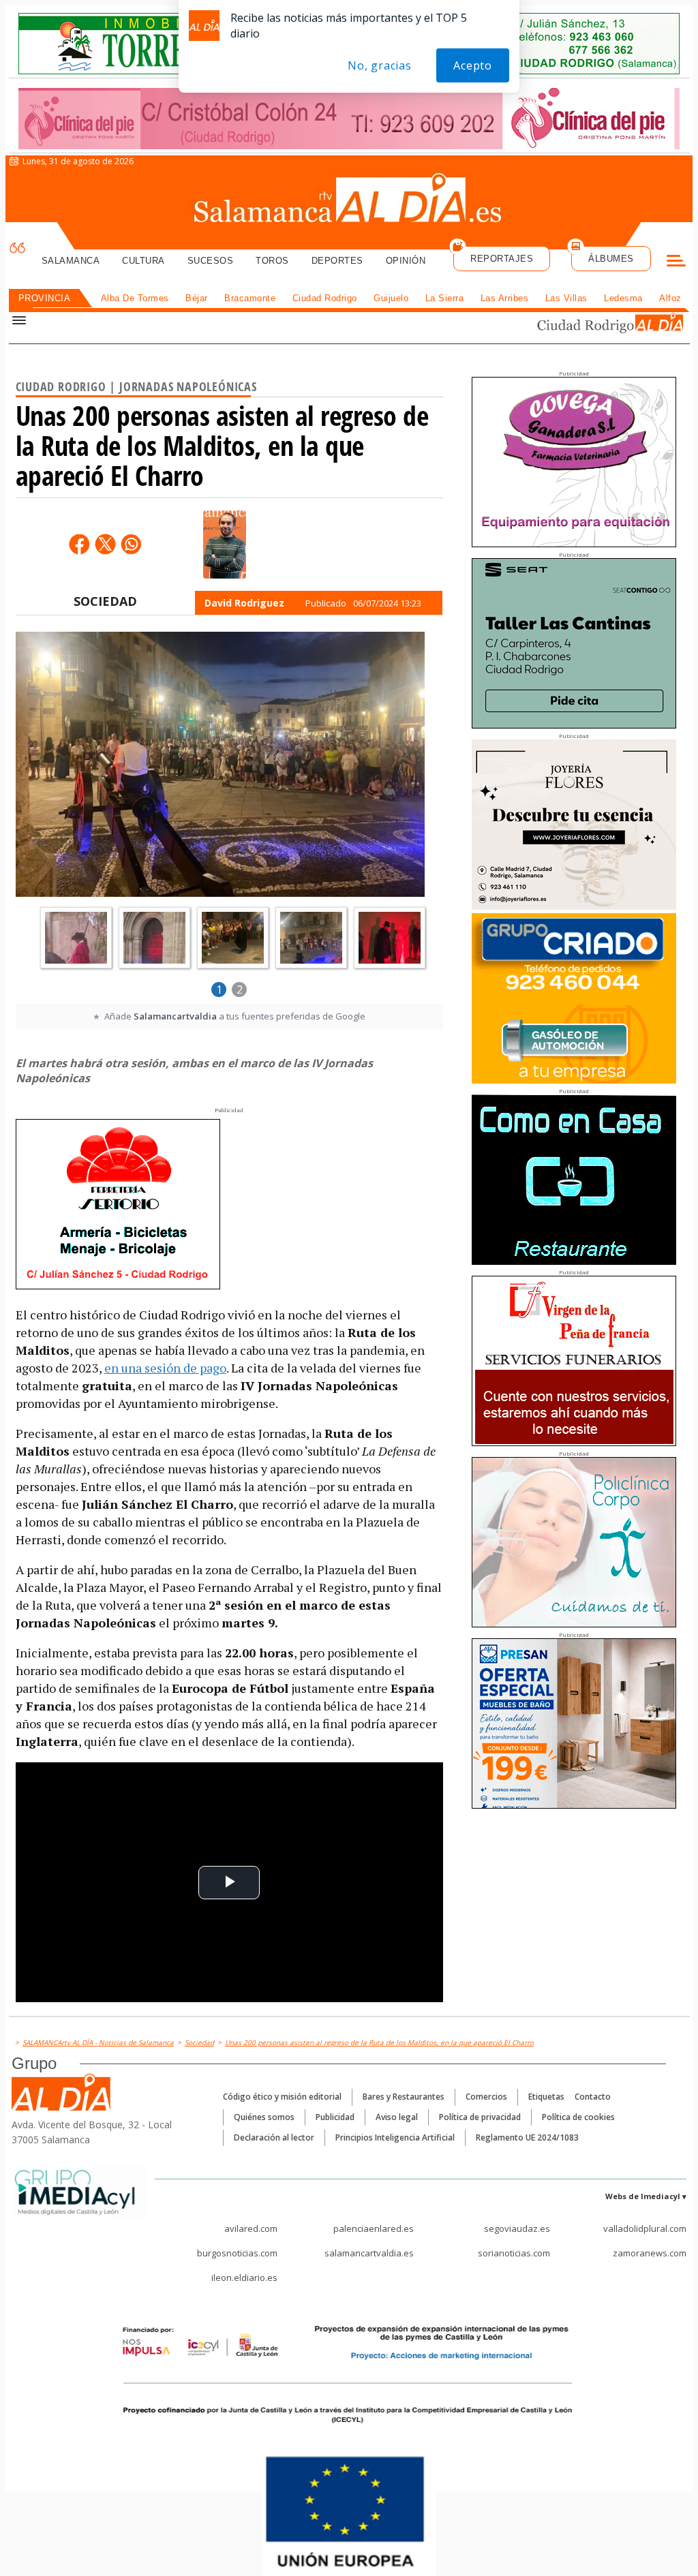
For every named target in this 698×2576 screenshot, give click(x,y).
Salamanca (71, 261)
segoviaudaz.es (517, 2228)
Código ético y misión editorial (282, 2097)
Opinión (406, 261)
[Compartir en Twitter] (105, 544)
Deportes (337, 261)
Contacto (593, 2097)
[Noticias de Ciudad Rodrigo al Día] (597, 325)
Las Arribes (505, 298)
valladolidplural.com (645, 2228)
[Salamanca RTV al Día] (349, 201)
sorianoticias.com (514, 2253)
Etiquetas (546, 2097)
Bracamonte (250, 298)
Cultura (143, 261)
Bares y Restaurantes (404, 2097)
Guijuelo (391, 298)
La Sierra (445, 298)
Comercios (486, 2097)
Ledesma (623, 298)
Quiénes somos (264, 2117)
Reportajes (502, 259)
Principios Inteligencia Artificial (395, 2137)
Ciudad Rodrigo (325, 298)
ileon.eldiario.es (244, 2278)
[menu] (676, 262)
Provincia (45, 298)
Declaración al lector (274, 2137)
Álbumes (611, 259)
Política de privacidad (480, 2117)
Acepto (473, 65)
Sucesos (211, 261)
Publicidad (335, 2117)
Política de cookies (578, 2117)
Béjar (197, 298)
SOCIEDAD (105, 601)
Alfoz (670, 298)
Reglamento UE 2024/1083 (527, 2137)
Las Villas (566, 298)
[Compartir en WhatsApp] (131, 544)
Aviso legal (397, 2117)
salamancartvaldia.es (369, 2253)
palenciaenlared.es (374, 2228)
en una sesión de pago (165, 1368)
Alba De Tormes (135, 298)
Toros (272, 261)
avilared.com (251, 2228)
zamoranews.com (650, 2253)
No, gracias (380, 65)
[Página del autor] (225, 545)
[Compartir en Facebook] (79, 544)
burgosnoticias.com (237, 2253)
